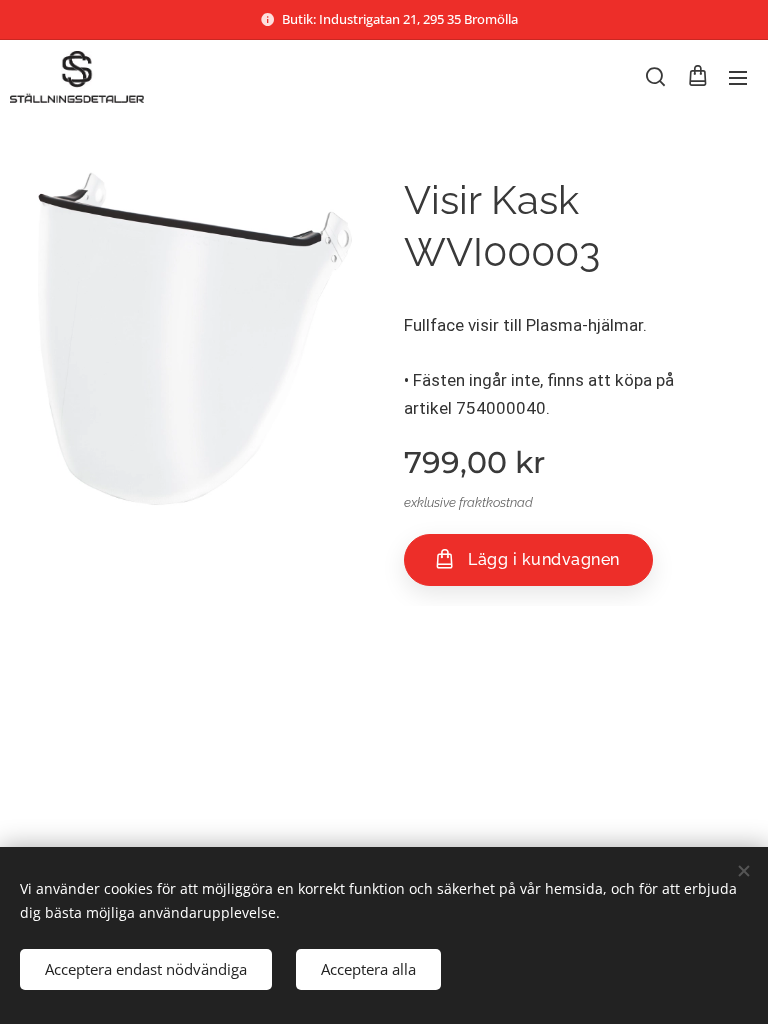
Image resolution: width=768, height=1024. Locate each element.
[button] (655, 77)
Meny (738, 77)
